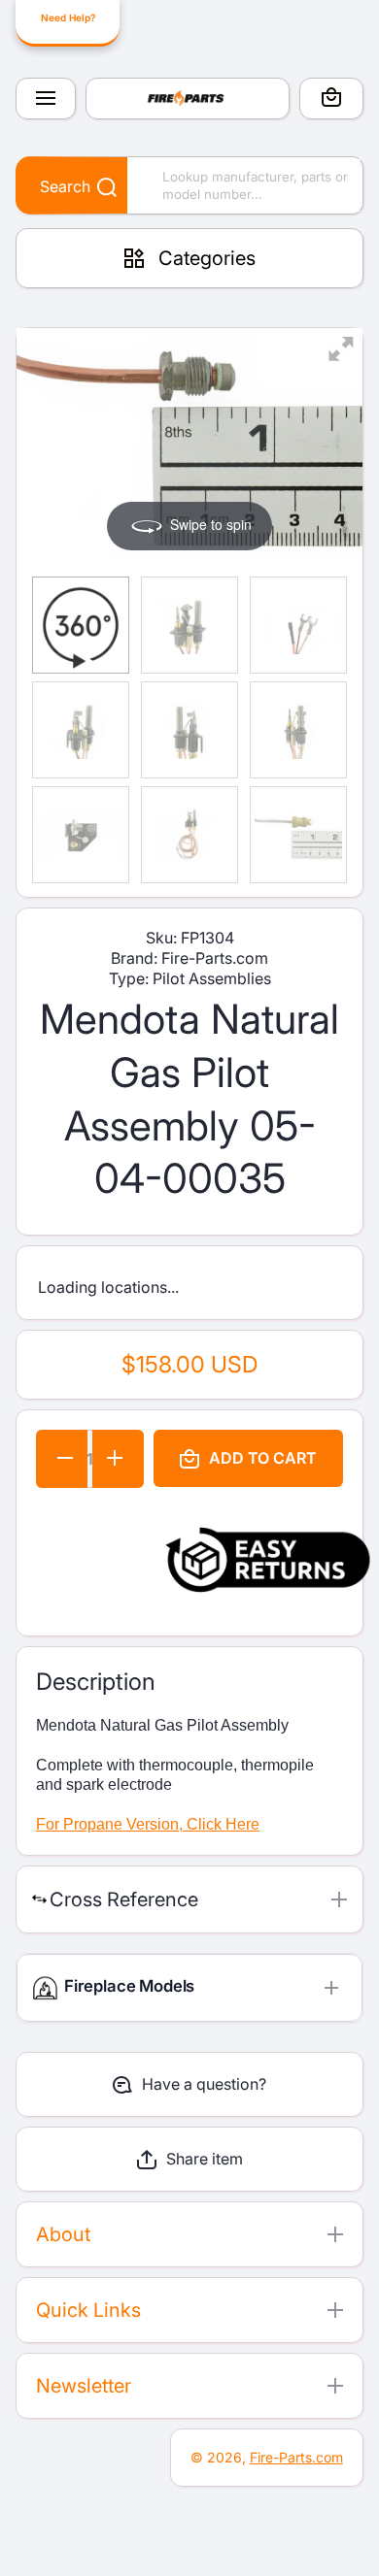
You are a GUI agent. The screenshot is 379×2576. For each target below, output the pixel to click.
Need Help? (68, 17)
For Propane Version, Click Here (148, 1824)
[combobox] (189, 185)
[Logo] (188, 99)
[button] (331, 100)
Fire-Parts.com (296, 2457)
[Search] (97, 188)
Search (65, 186)
